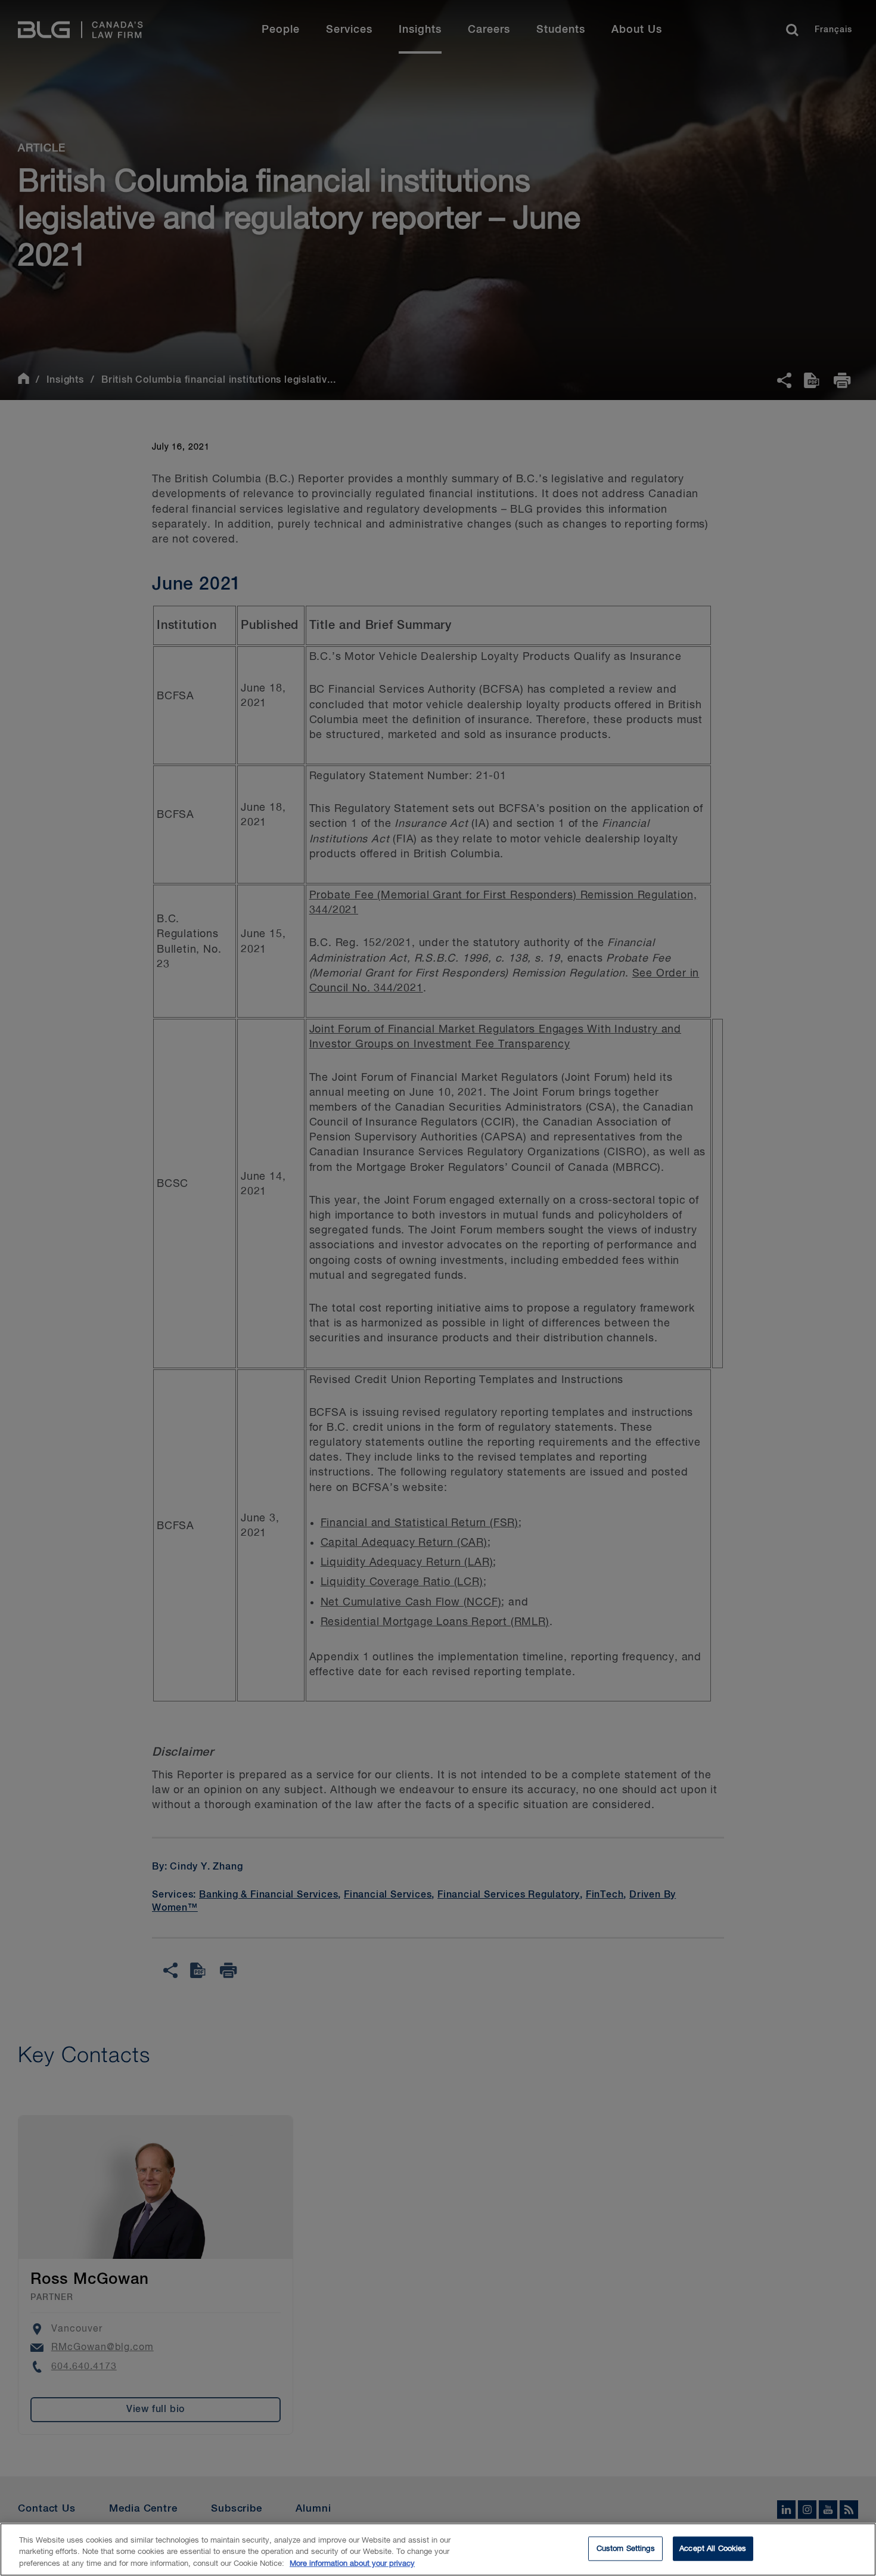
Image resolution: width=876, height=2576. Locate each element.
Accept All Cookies (713, 2548)
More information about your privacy (352, 2564)
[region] (438, 2549)
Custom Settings (626, 2548)
